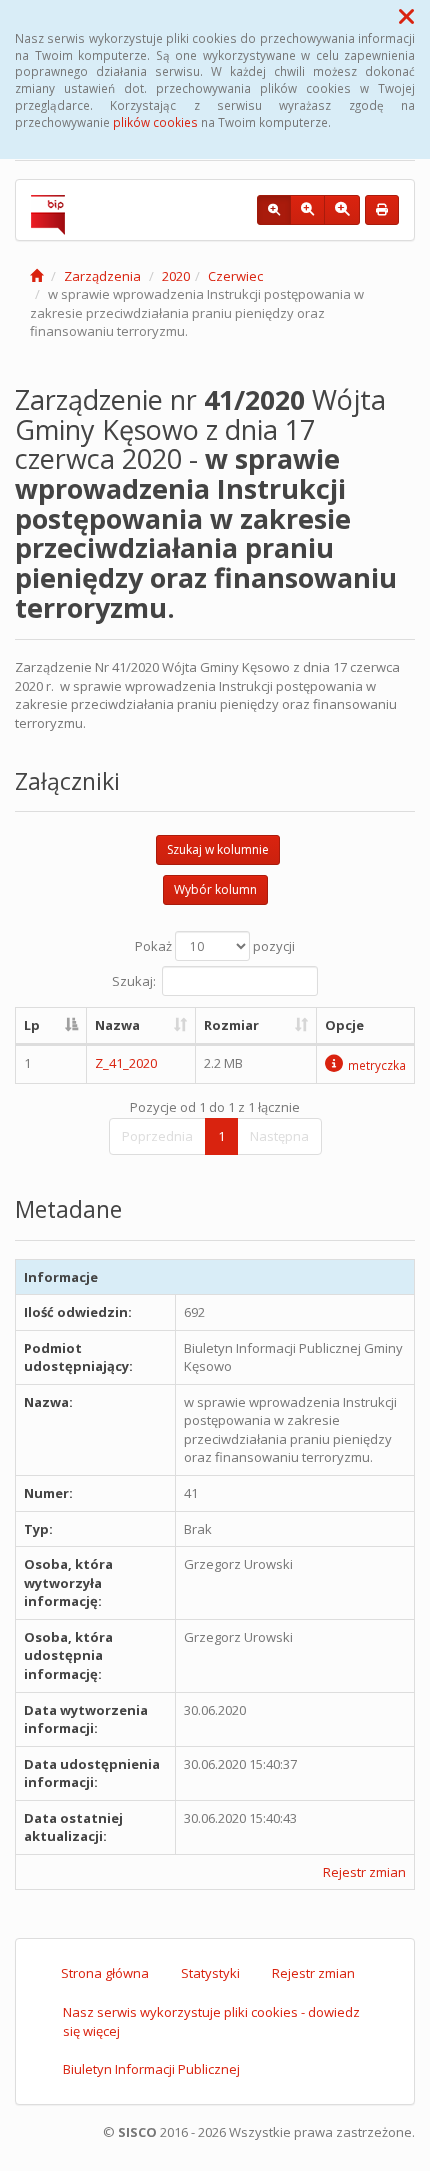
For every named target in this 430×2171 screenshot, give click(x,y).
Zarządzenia (102, 276)
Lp (32, 1025)
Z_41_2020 (126, 1063)
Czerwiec (235, 276)
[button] (406, 16)
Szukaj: (134, 981)
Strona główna (105, 1973)
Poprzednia (157, 1136)
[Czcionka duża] (342, 210)
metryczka (377, 1065)
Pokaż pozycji (215, 946)
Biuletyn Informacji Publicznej (151, 2069)
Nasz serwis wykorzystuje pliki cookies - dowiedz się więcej (211, 2021)
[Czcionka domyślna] (274, 210)
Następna (279, 1136)
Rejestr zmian (364, 1872)
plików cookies (155, 122)
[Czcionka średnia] (307, 210)
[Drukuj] (382, 210)
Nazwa (117, 1025)
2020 (176, 276)
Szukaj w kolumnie (218, 849)
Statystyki (210, 1973)
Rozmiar (231, 1025)
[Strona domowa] (36, 276)
